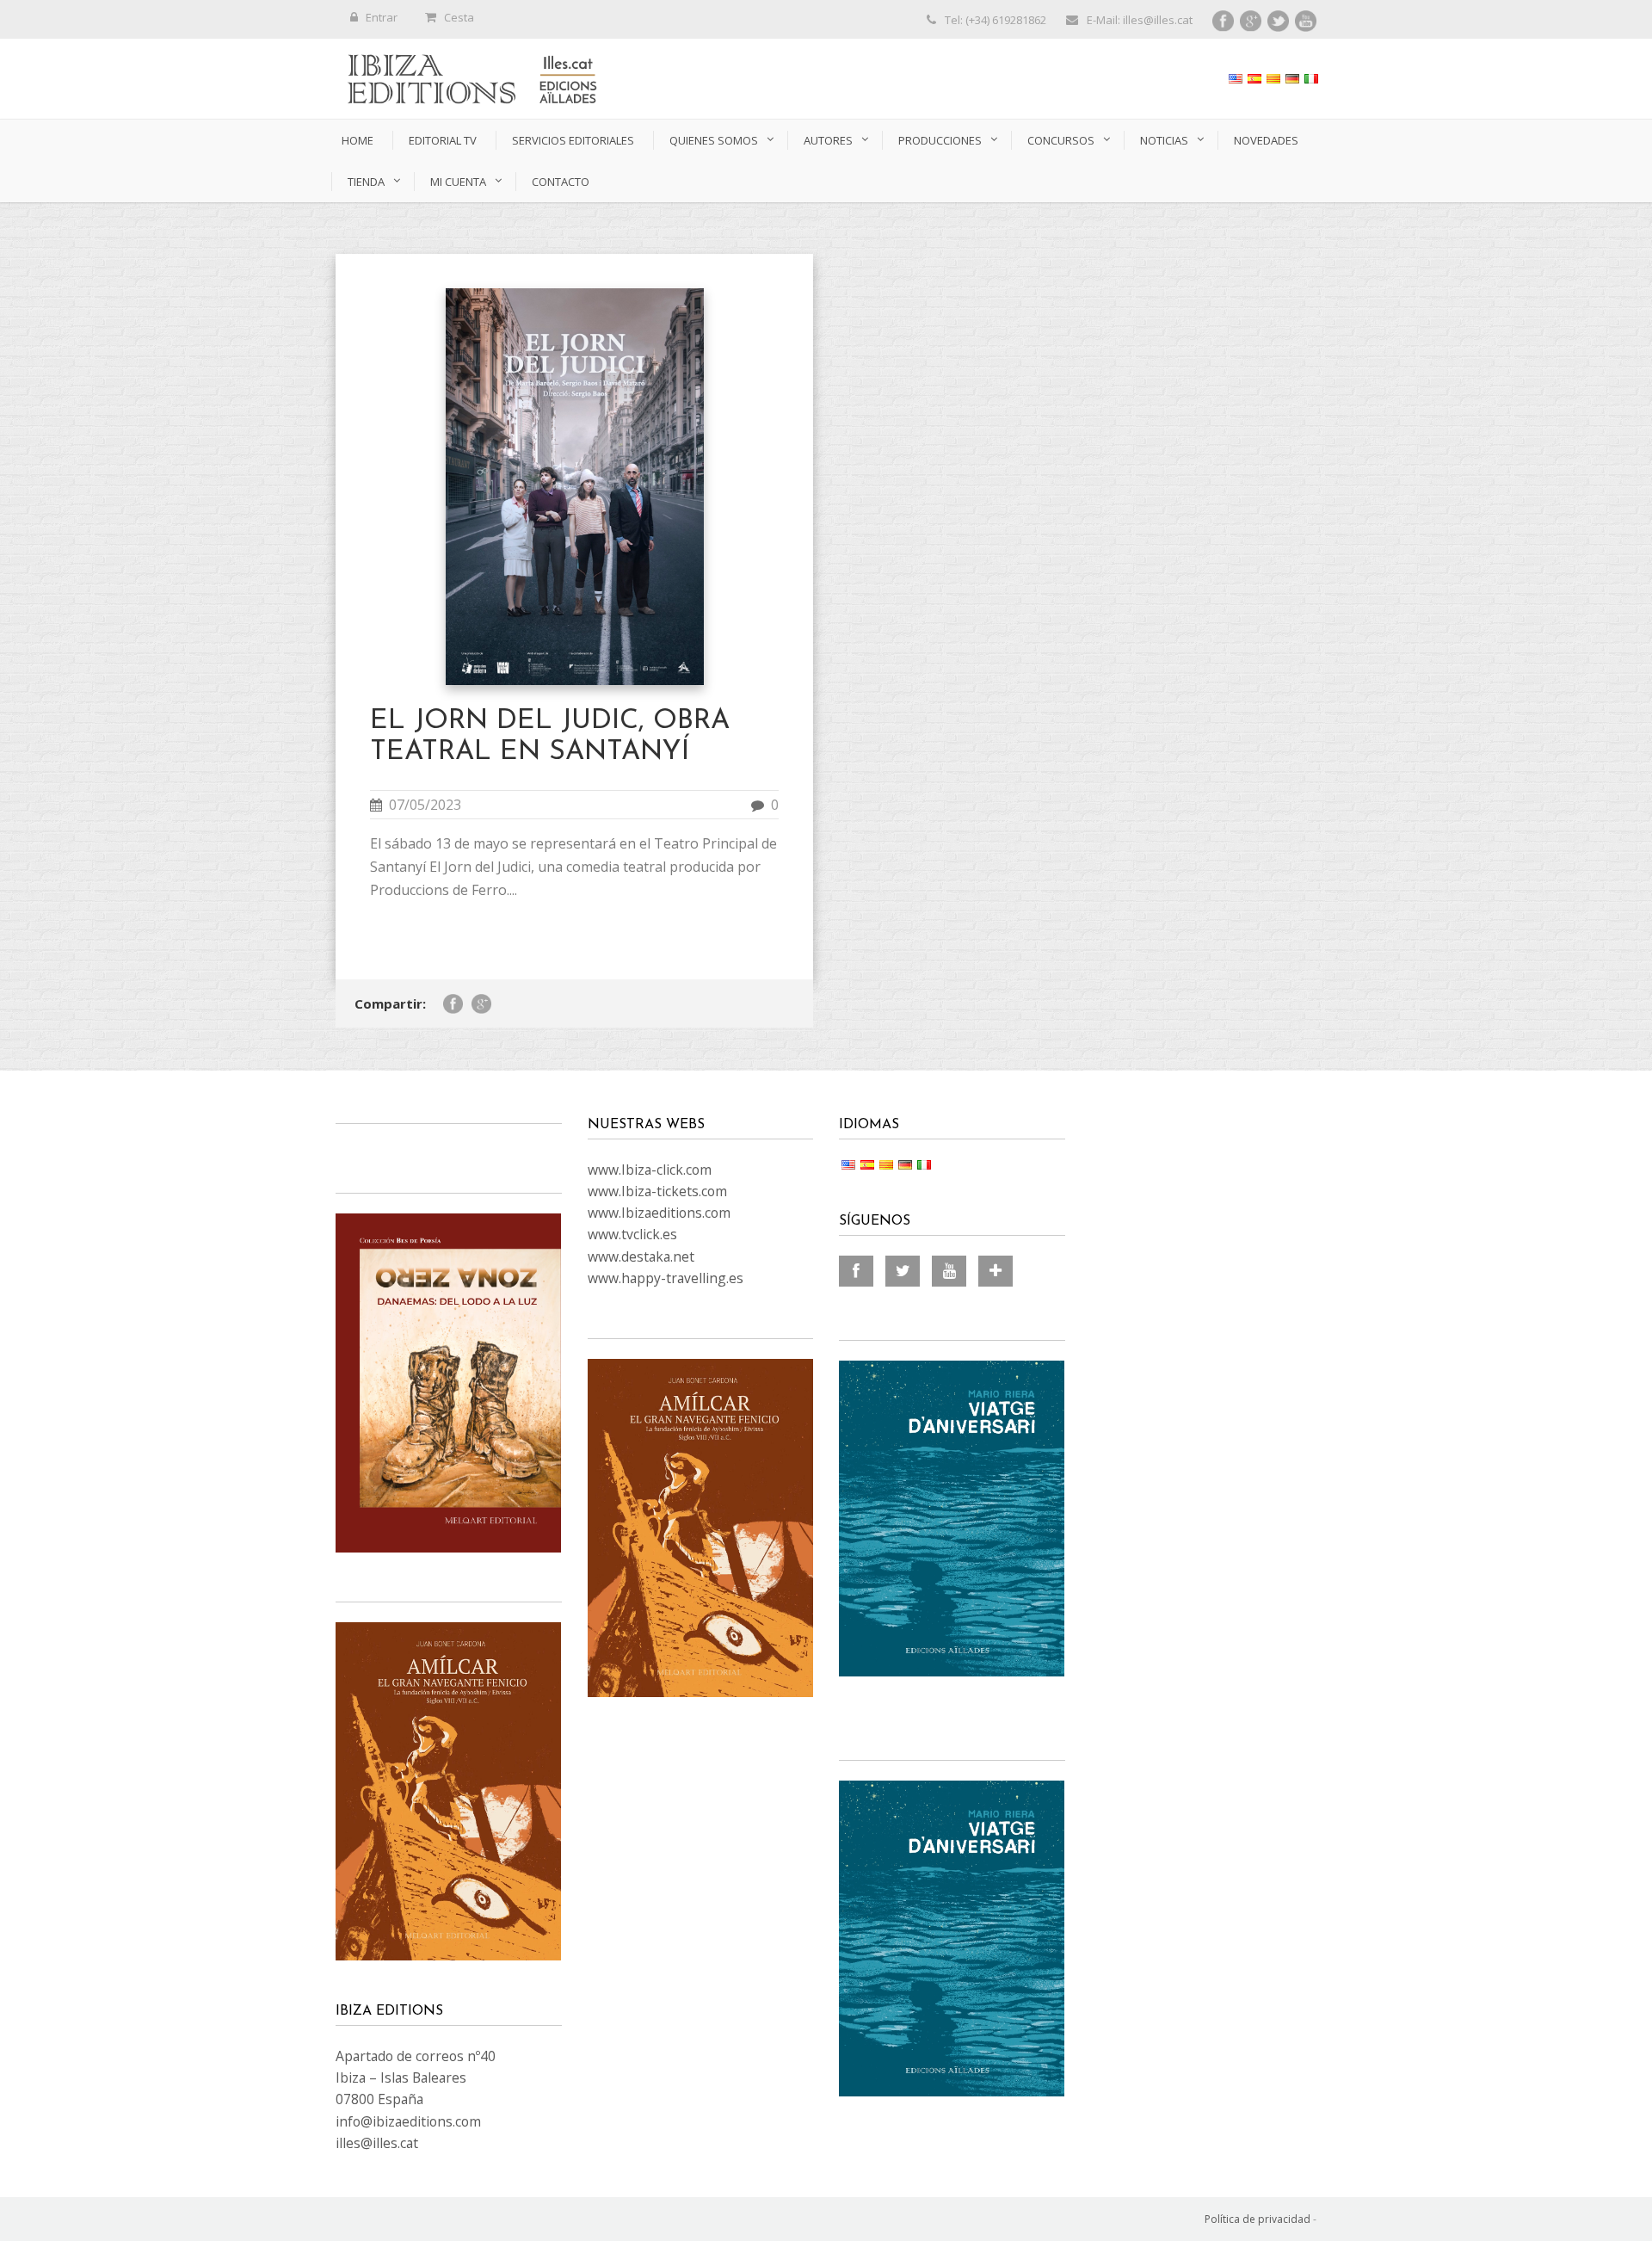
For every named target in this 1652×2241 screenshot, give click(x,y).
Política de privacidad (1257, 2219)
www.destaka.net (641, 1256)
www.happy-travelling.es (666, 1278)
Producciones (940, 140)
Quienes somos (714, 140)
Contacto (561, 182)
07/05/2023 (425, 805)
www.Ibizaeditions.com (659, 1213)
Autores (828, 140)
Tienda (366, 182)
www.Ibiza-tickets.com (657, 1191)
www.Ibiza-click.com (650, 1170)
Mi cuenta (458, 182)
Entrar (382, 17)
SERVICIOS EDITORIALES (573, 140)
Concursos (1061, 140)
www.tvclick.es (632, 1234)
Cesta (459, 17)
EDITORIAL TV (443, 140)
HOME (358, 140)
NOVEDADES (1266, 140)
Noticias (1164, 140)
